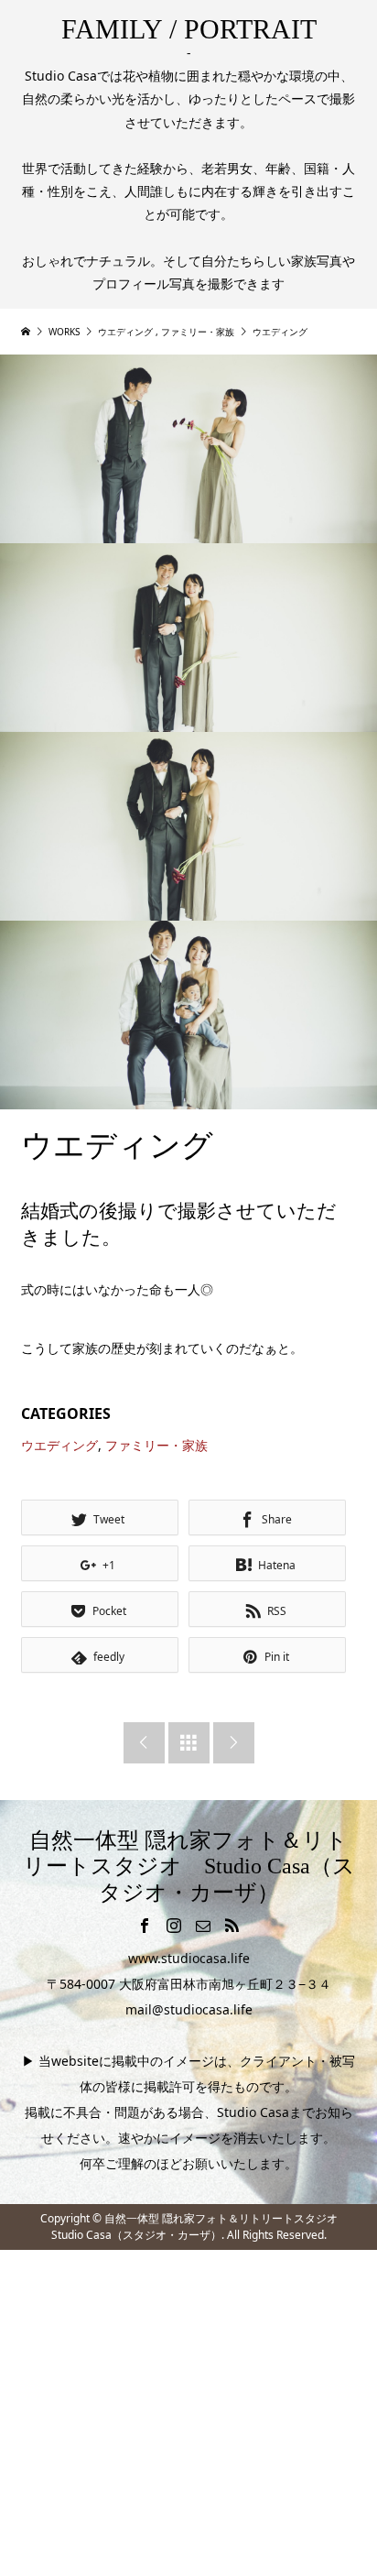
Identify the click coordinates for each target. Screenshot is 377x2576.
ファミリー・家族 (156, 1445)
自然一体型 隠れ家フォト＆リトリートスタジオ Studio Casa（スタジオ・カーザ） (189, 1867)
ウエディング (59, 1445)
